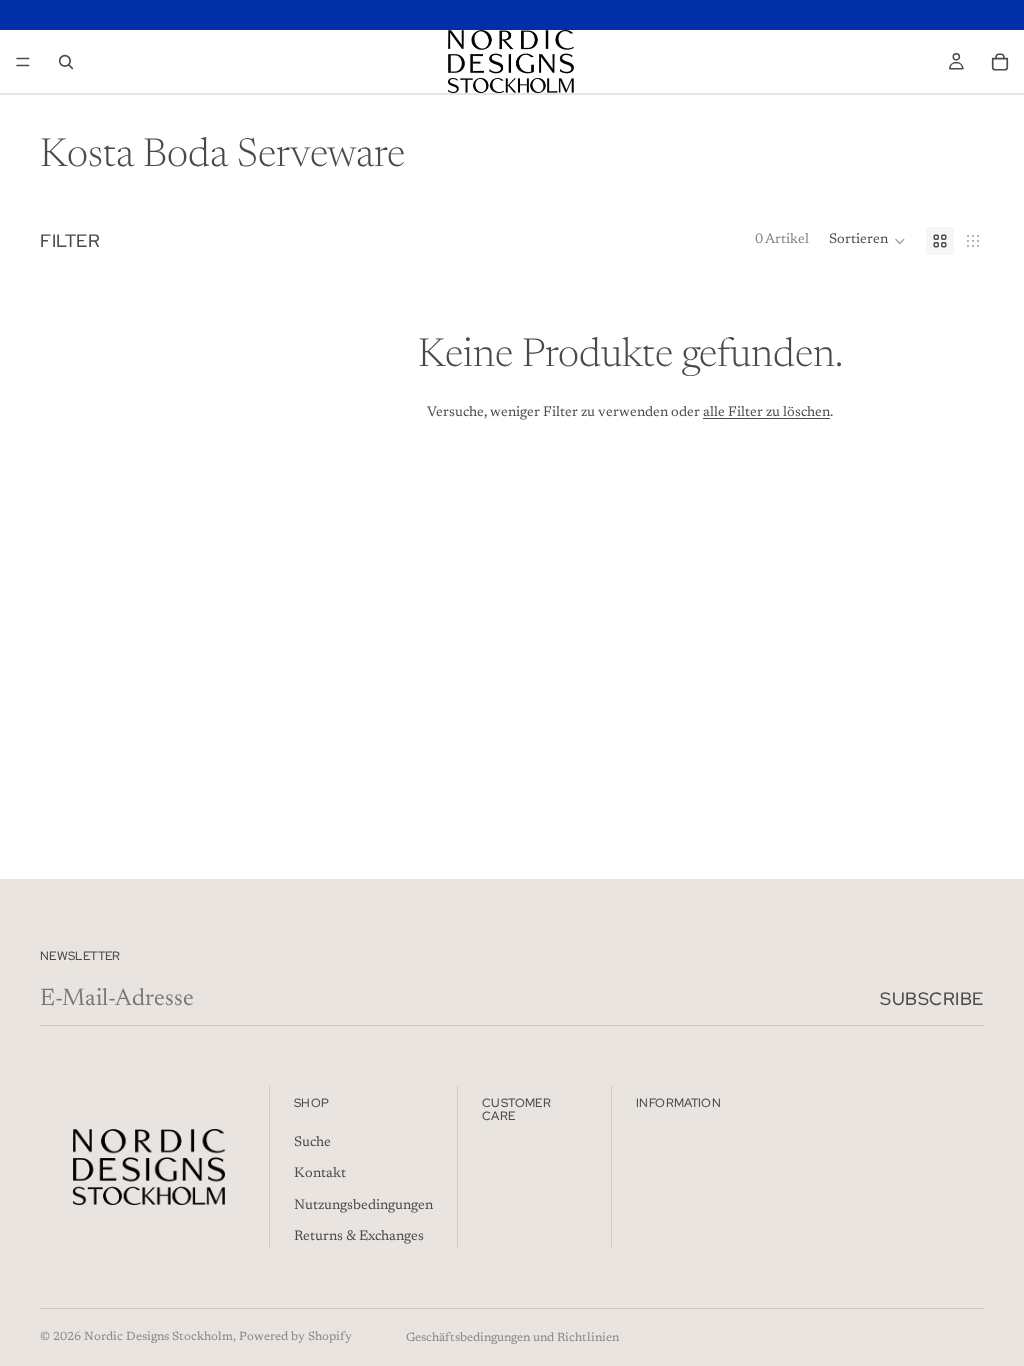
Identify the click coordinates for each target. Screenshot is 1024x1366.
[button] (867, 241)
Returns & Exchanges (359, 1238)
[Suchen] (66, 62)
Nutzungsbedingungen (363, 1206)
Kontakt (320, 1174)
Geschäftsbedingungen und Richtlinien (512, 1338)
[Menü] (23, 62)
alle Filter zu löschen (766, 413)
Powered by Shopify (295, 1337)
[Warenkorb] (1000, 62)
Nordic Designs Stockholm (158, 1337)
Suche (312, 1143)
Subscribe (932, 998)
